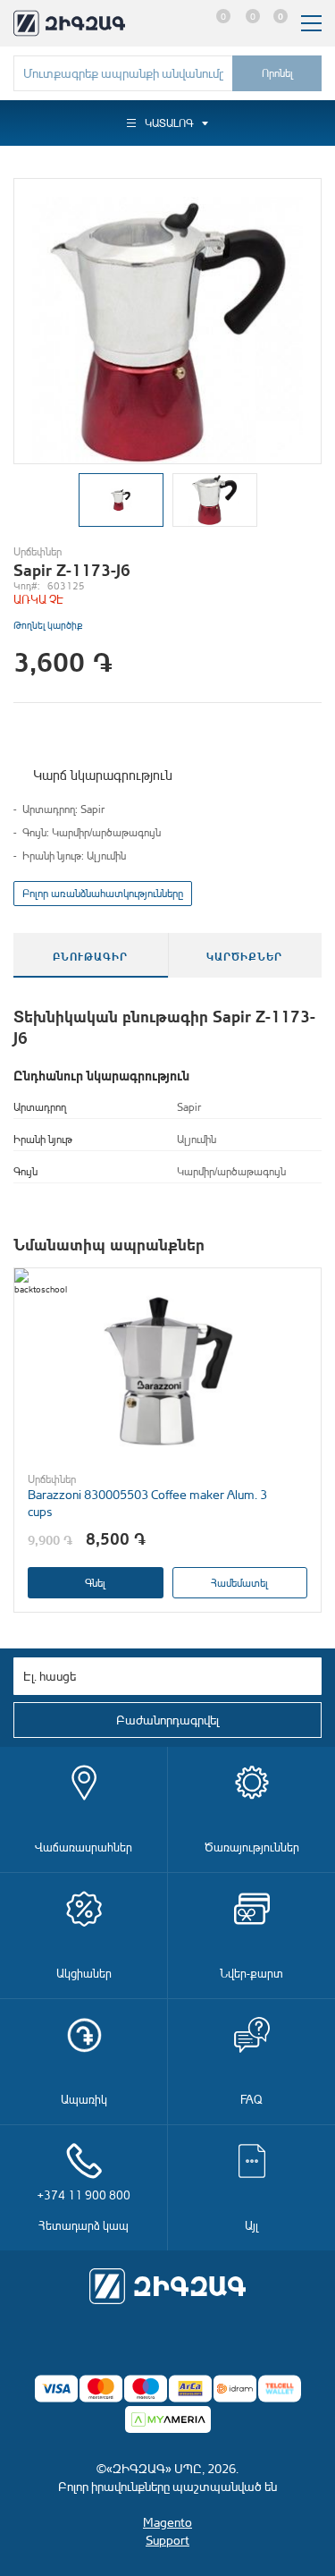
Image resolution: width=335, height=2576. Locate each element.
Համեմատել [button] (239, 1583)
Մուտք (184, 23)
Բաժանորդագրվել (167, 1720)
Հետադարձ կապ (84, 2210)
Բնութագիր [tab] (90, 955)
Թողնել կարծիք (48, 625)
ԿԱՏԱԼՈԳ (169, 123)
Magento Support (167, 2531)
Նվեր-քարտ (251, 1973)
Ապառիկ (84, 2099)
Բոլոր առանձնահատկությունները (103, 893)
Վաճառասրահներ (84, 1847)
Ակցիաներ (84, 1973)
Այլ (251, 2225)
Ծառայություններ (252, 1847)
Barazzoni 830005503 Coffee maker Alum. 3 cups (147, 1503)
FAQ (251, 2099)
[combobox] (123, 73)
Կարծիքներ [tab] (244, 955)
